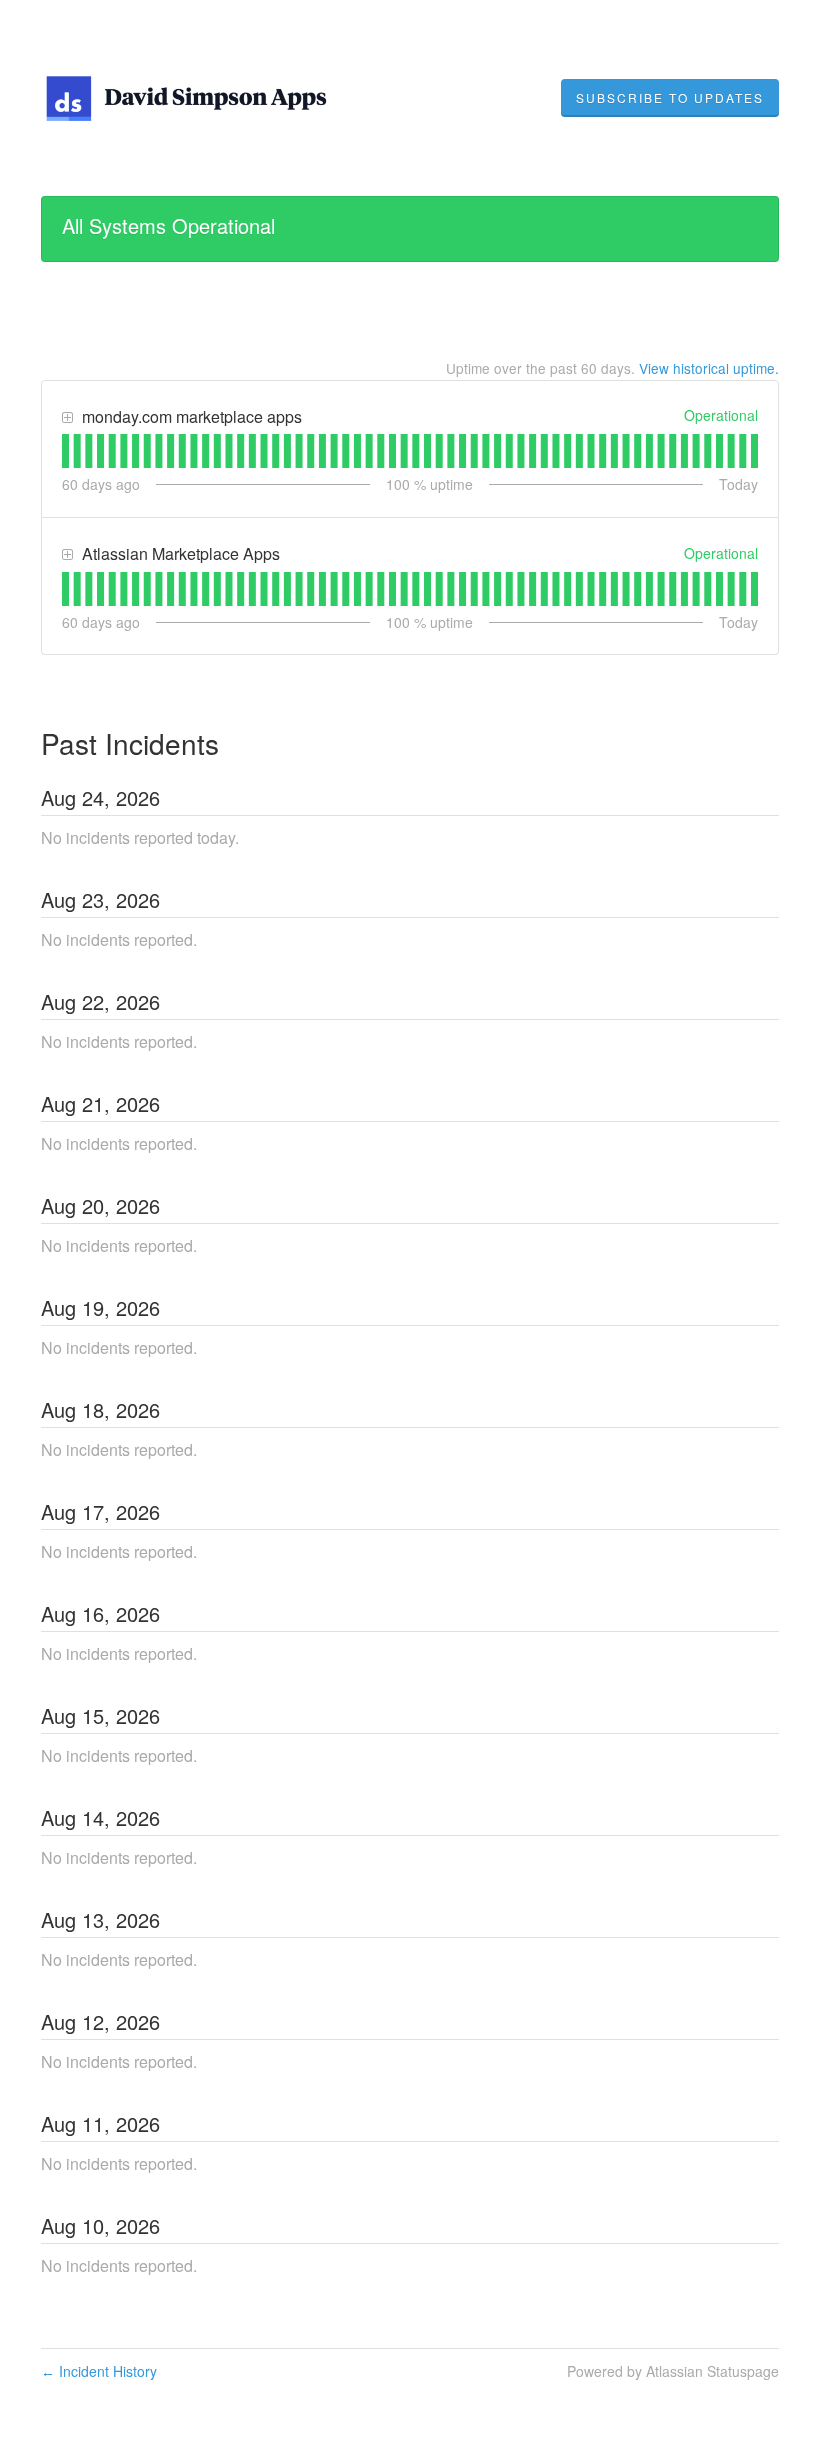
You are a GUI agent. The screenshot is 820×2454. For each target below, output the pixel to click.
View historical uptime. (709, 368)
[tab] (65, 451)
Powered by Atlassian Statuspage (673, 2371)
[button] (670, 98)
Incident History (99, 2371)
